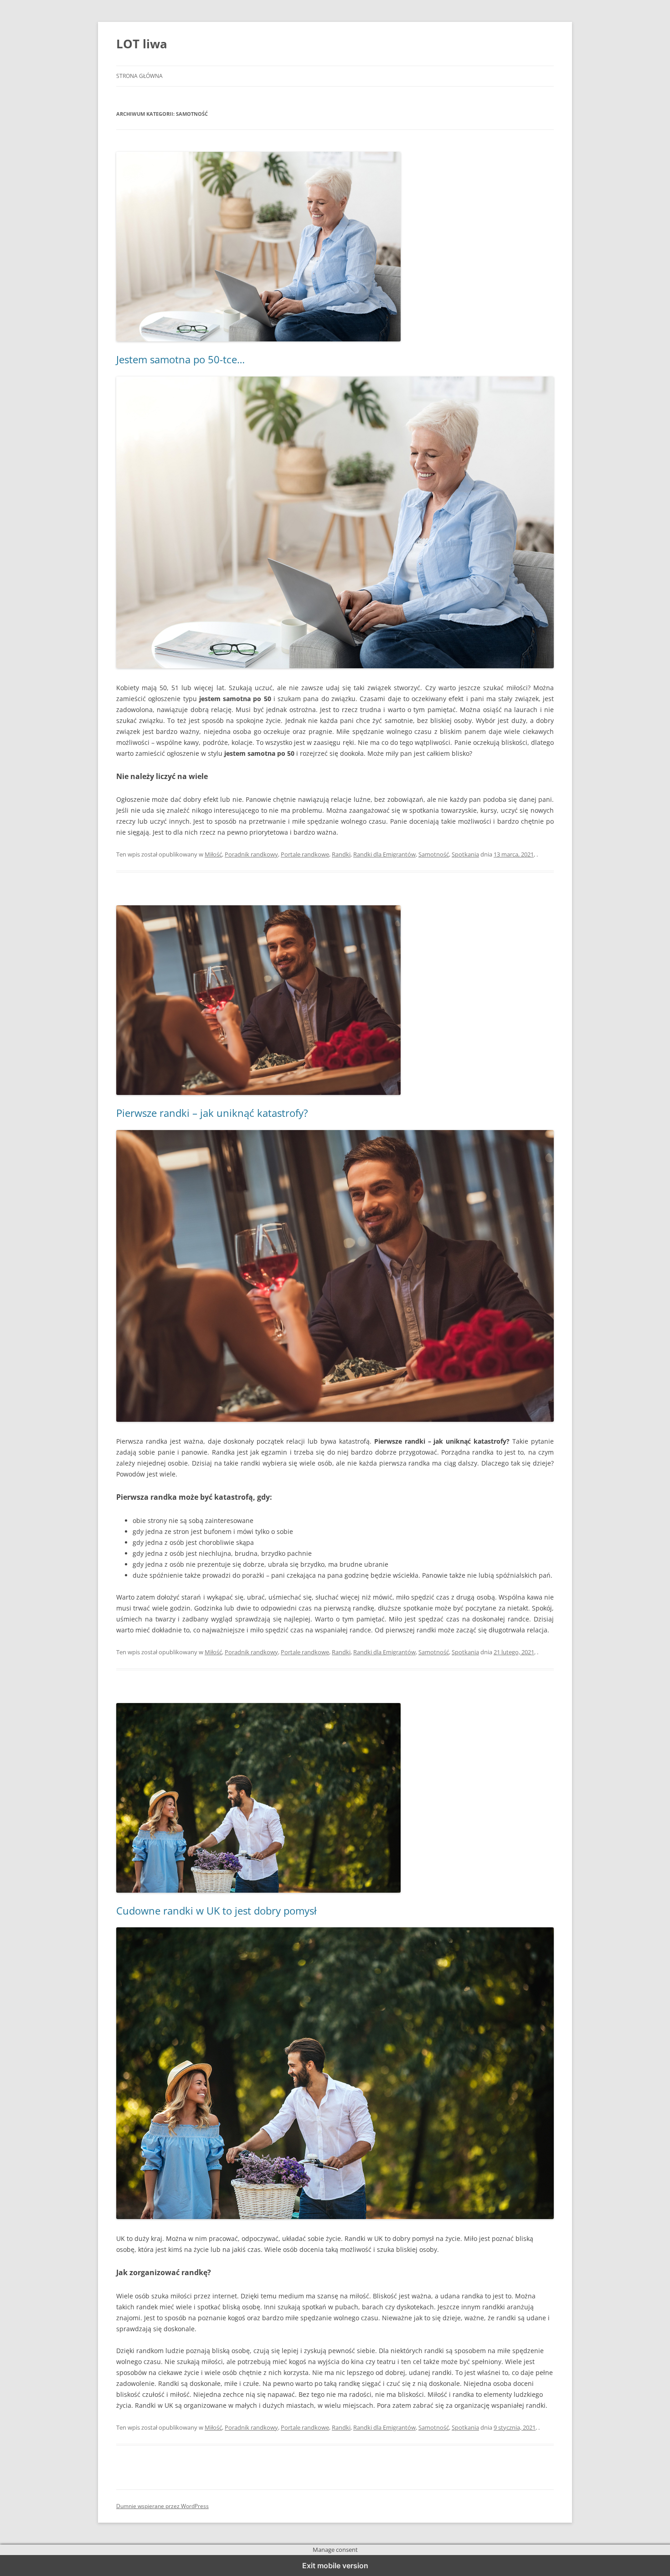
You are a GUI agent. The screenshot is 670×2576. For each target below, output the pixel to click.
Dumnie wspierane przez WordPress (162, 2506)
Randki (341, 854)
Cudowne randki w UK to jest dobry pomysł (216, 1910)
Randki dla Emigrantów (384, 854)
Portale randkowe (305, 854)
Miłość (213, 854)
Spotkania (465, 854)
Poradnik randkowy (251, 854)
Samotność (434, 854)
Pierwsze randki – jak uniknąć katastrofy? (212, 1113)
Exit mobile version (335, 2566)
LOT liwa (142, 44)
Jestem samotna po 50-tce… (180, 359)
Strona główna (139, 76)
